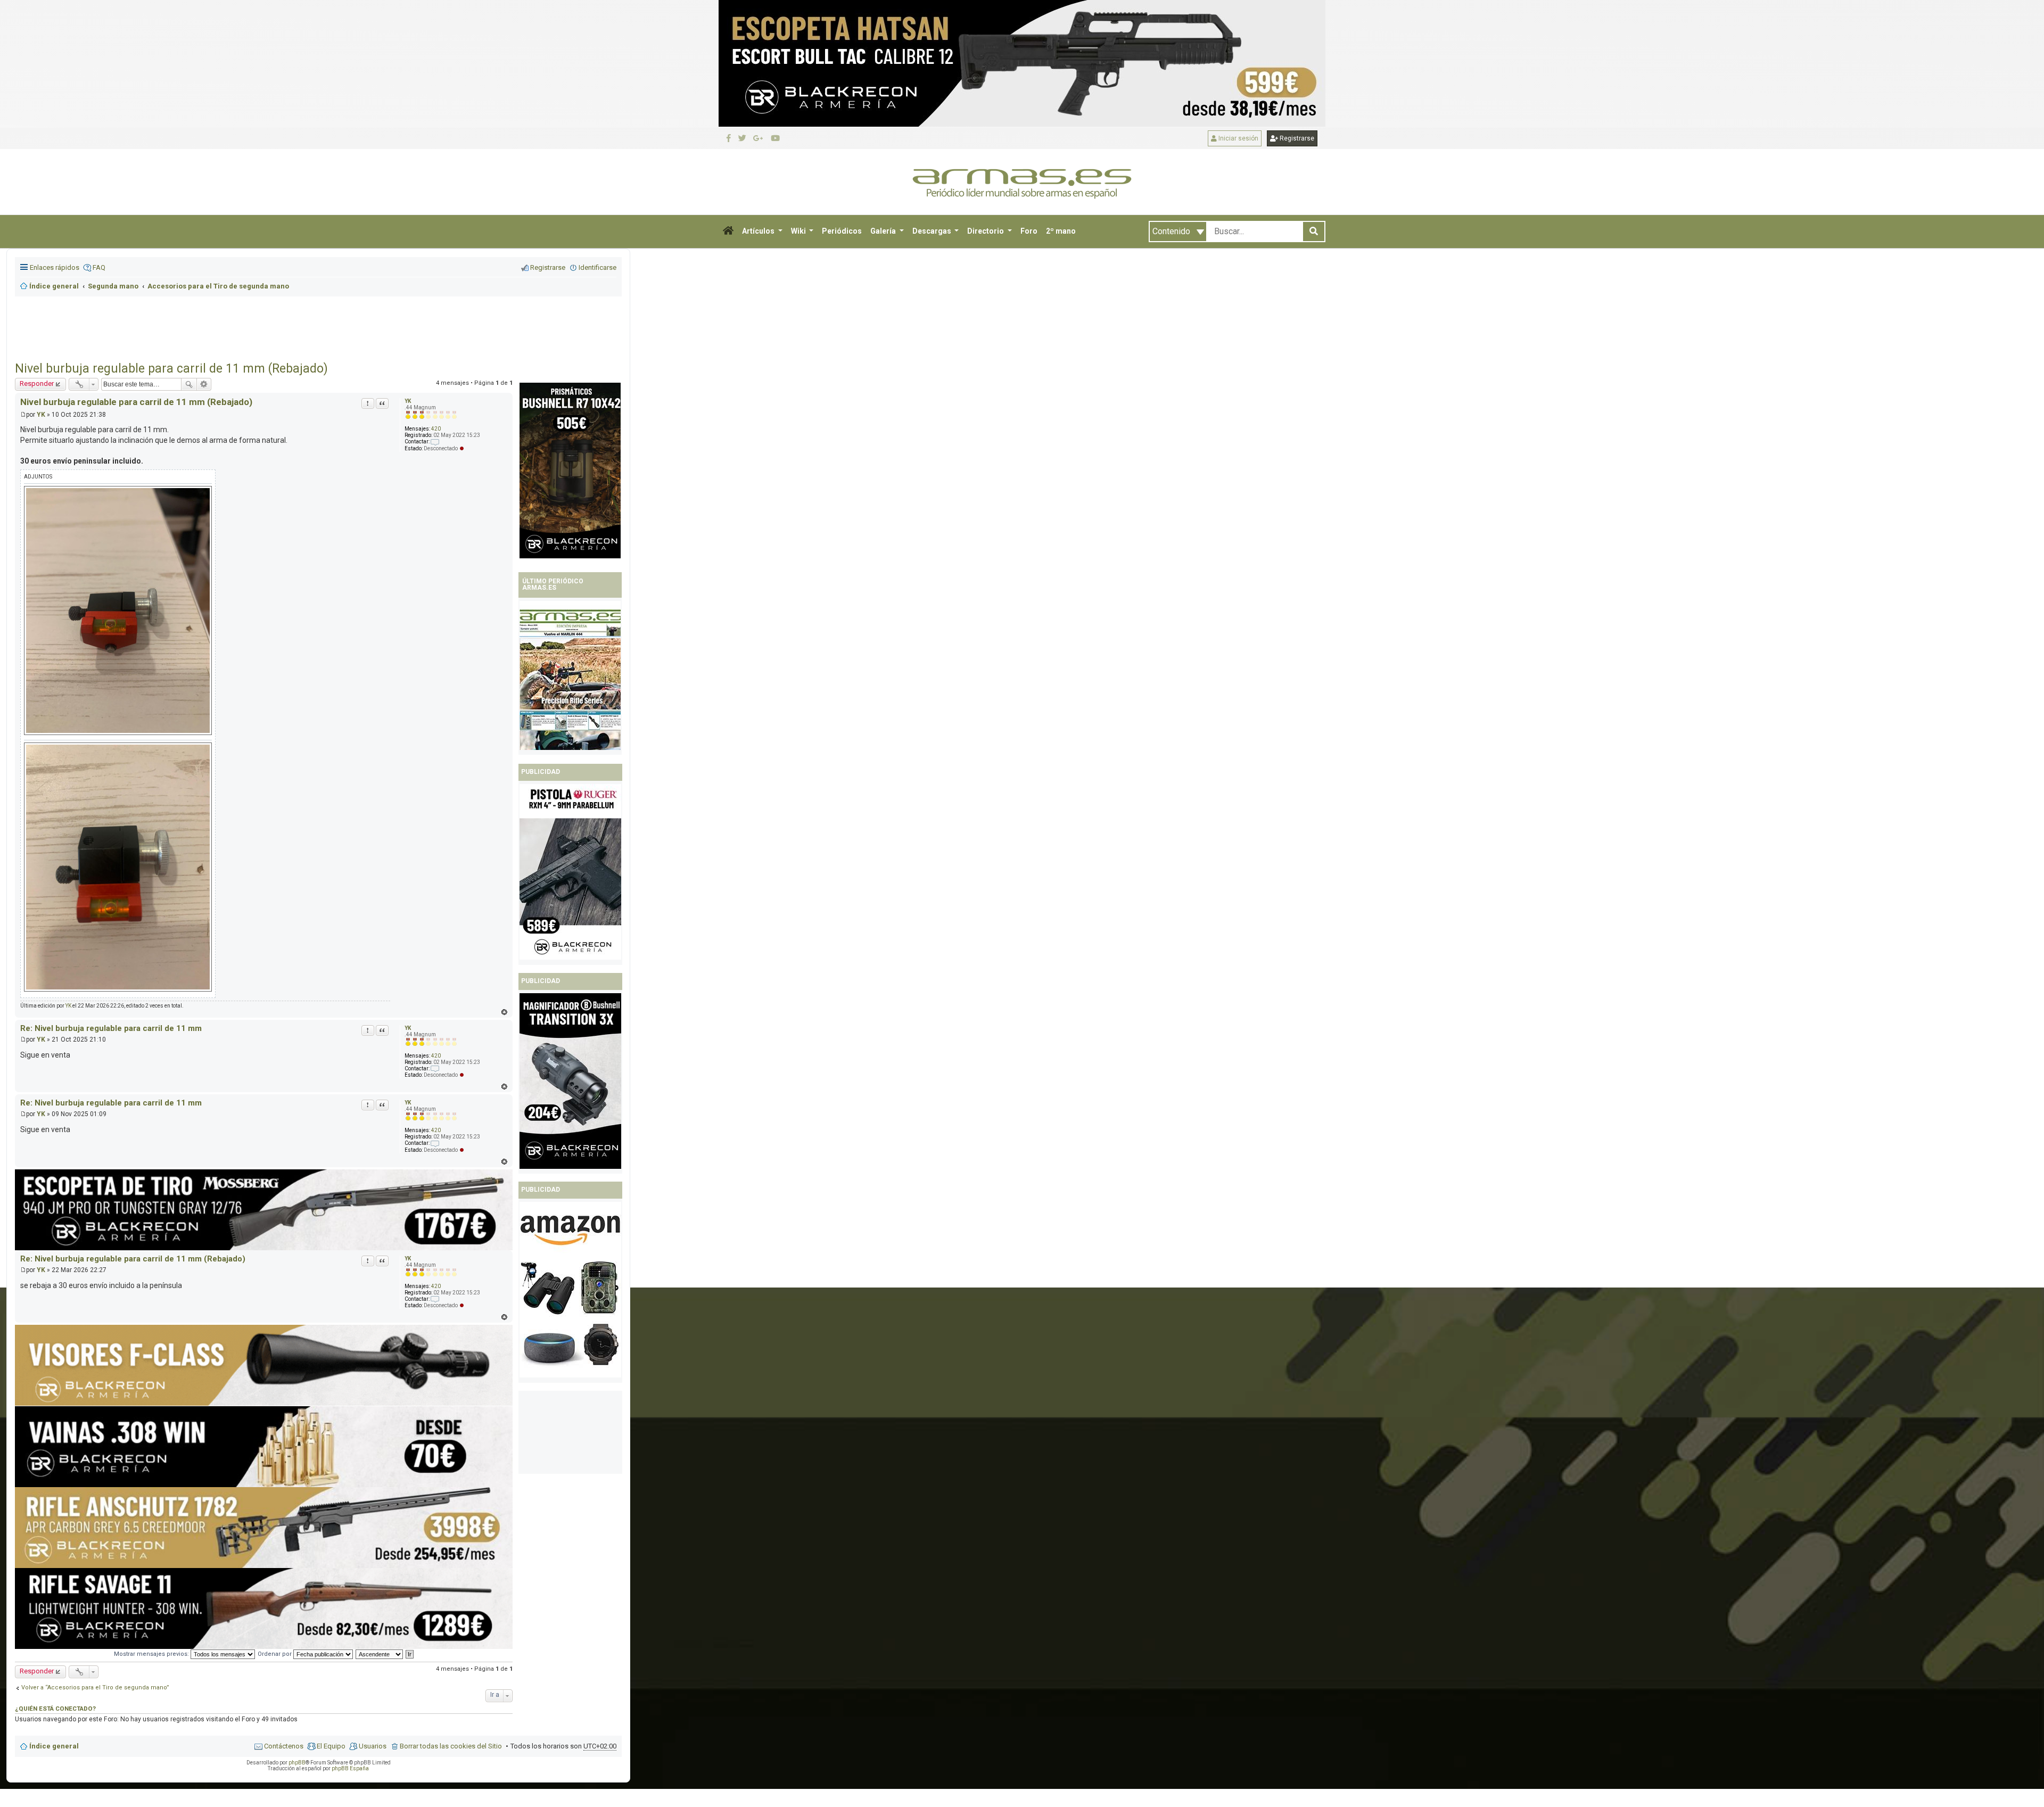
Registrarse (1296, 138)
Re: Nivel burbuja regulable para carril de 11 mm (111, 1028)
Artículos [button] (759, 231)
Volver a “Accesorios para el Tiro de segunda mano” (95, 1688)
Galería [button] (884, 231)
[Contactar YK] (435, 1068)
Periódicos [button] (842, 231)
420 (436, 1056)
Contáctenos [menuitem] (284, 1746)
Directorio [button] (986, 231)
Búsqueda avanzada (204, 384)
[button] (728, 232)
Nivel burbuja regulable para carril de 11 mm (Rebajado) (171, 369)
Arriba (504, 1012)
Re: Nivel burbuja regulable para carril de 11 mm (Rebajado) (133, 1259)
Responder (37, 383)
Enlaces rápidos (55, 267)
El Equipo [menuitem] (331, 1746)
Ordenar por (275, 1654)
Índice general (54, 1746)
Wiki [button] (799, 231)
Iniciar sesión (1238, 138)
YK (41, 415)
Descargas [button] (933, 231)
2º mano (1061, 231)
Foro (1029, 231)
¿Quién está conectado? (55, 1709)
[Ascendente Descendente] (380, 1654)
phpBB (297, 1763)
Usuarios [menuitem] (373, 1746)
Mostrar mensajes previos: (152, 1654)
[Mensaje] (23, 415)
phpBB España (350, 1768)
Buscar (189, 384)
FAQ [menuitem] (99, 267)
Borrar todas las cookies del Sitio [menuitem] (451, 1746)
